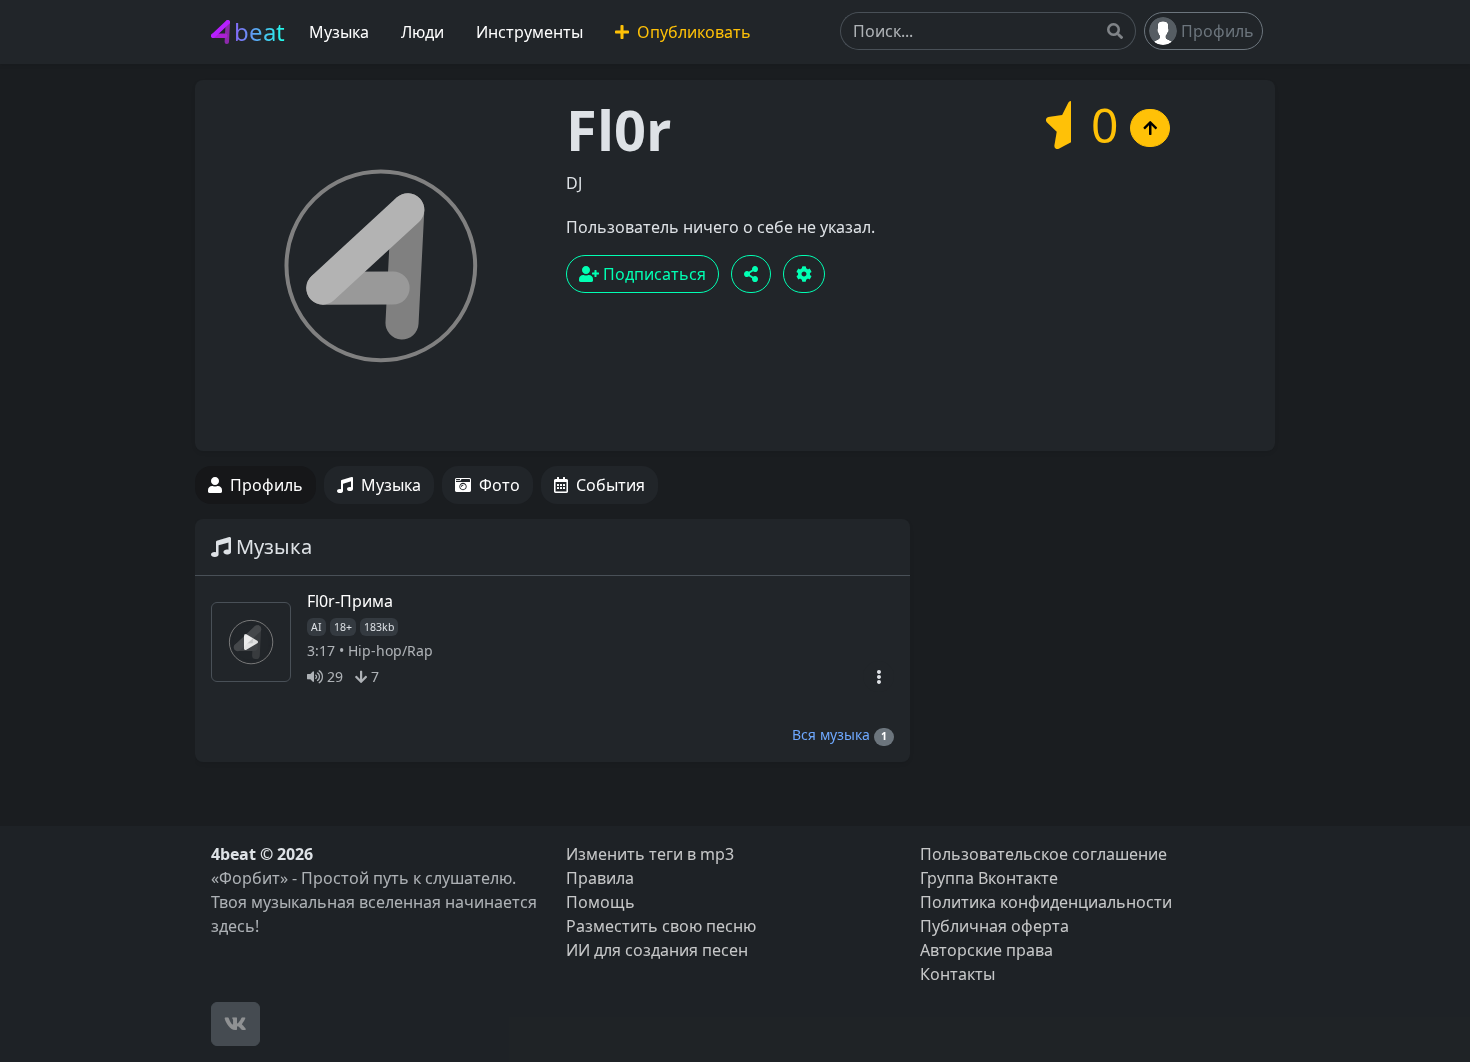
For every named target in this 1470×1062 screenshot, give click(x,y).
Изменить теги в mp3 (650, 854)
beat (259, 31)
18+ (343, 627)
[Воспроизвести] (251, 642)
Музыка (339, 32)
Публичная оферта (994, 926)
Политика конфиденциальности (1046, 902)
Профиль (1217, 31)
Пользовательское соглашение (1043, 854)
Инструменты (529, 32)
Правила (600, 878)
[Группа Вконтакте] (235, 1024)
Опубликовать (692, 32)
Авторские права (986, 950)
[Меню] (878, 676)
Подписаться (652, 274)
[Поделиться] (751, 274)
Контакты (957, 974)
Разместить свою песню (661, 926)
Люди (422, 32)
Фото (499, 485)
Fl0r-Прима (350, 601)
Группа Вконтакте (989, 878)
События (610, 485)
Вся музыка (839, 734)
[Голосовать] (1150, 128)
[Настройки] (804, 274)
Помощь (600, 902)
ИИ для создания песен (657, 950)
